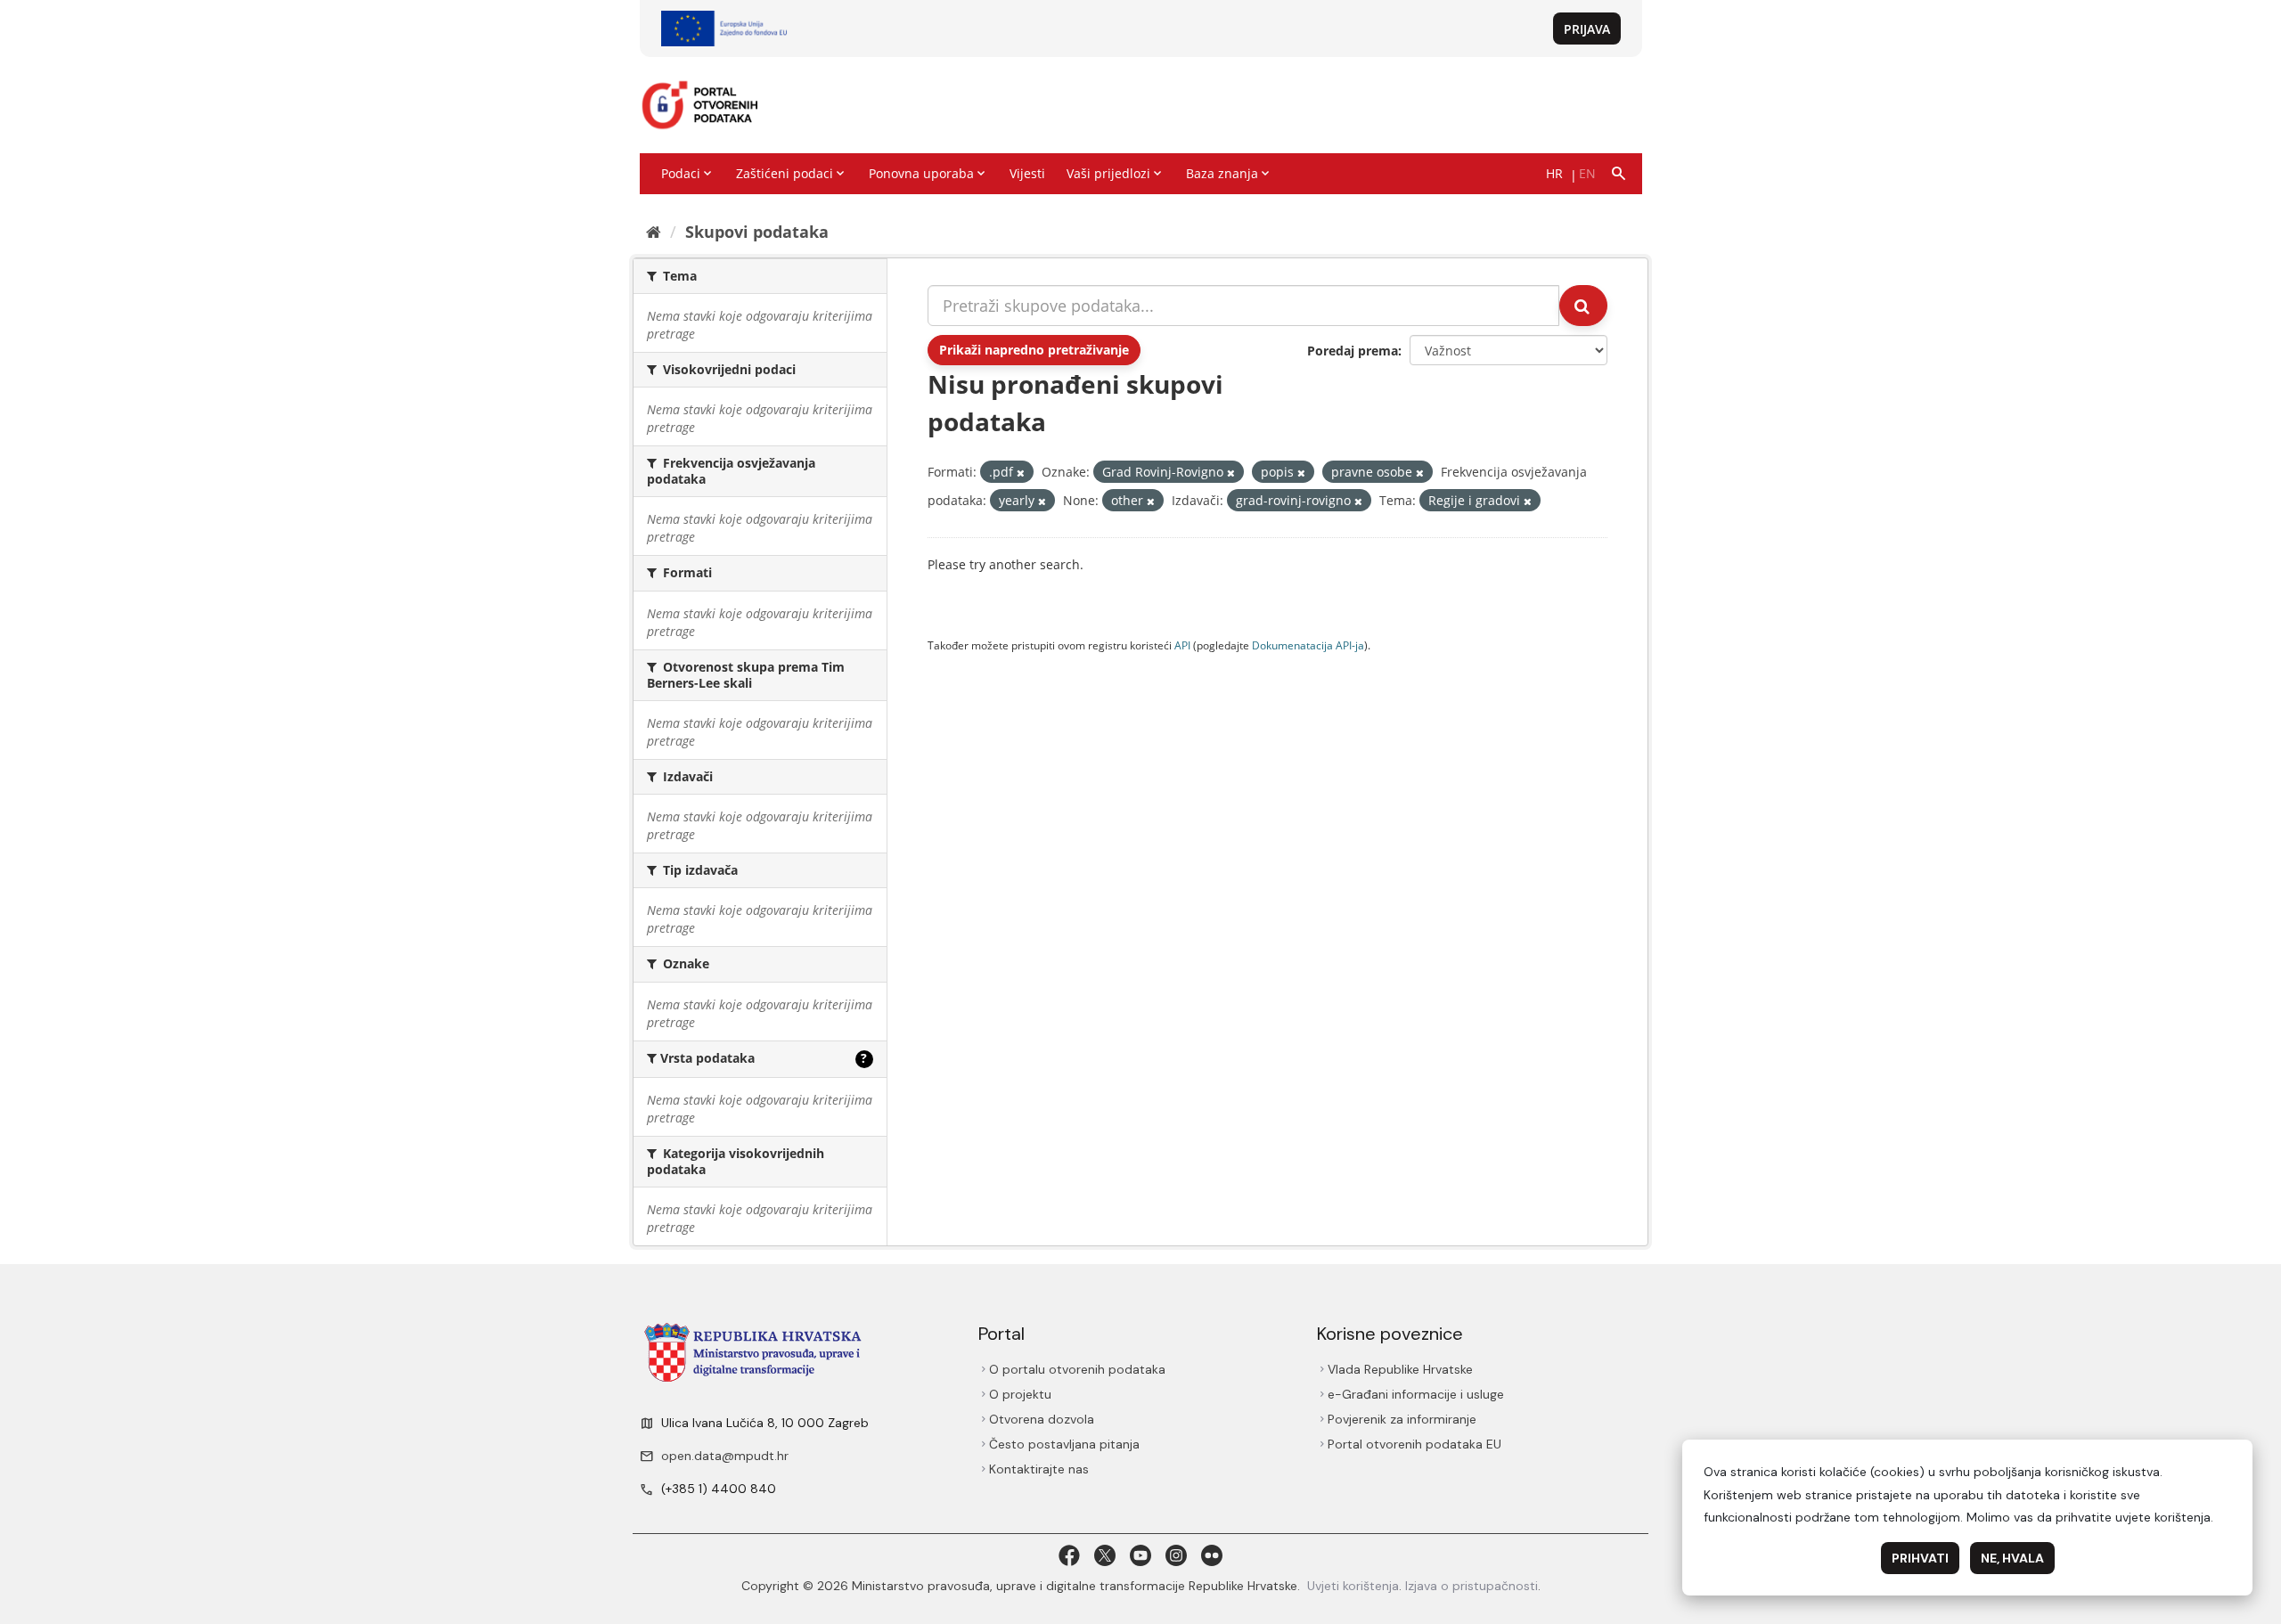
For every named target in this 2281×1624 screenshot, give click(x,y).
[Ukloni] (1021, 473)
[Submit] (1583, 306)
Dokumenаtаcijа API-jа (1308, 645)
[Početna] (654, 232)
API (1182, 645)
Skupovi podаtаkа (757, 232)
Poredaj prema (1353, 351)
